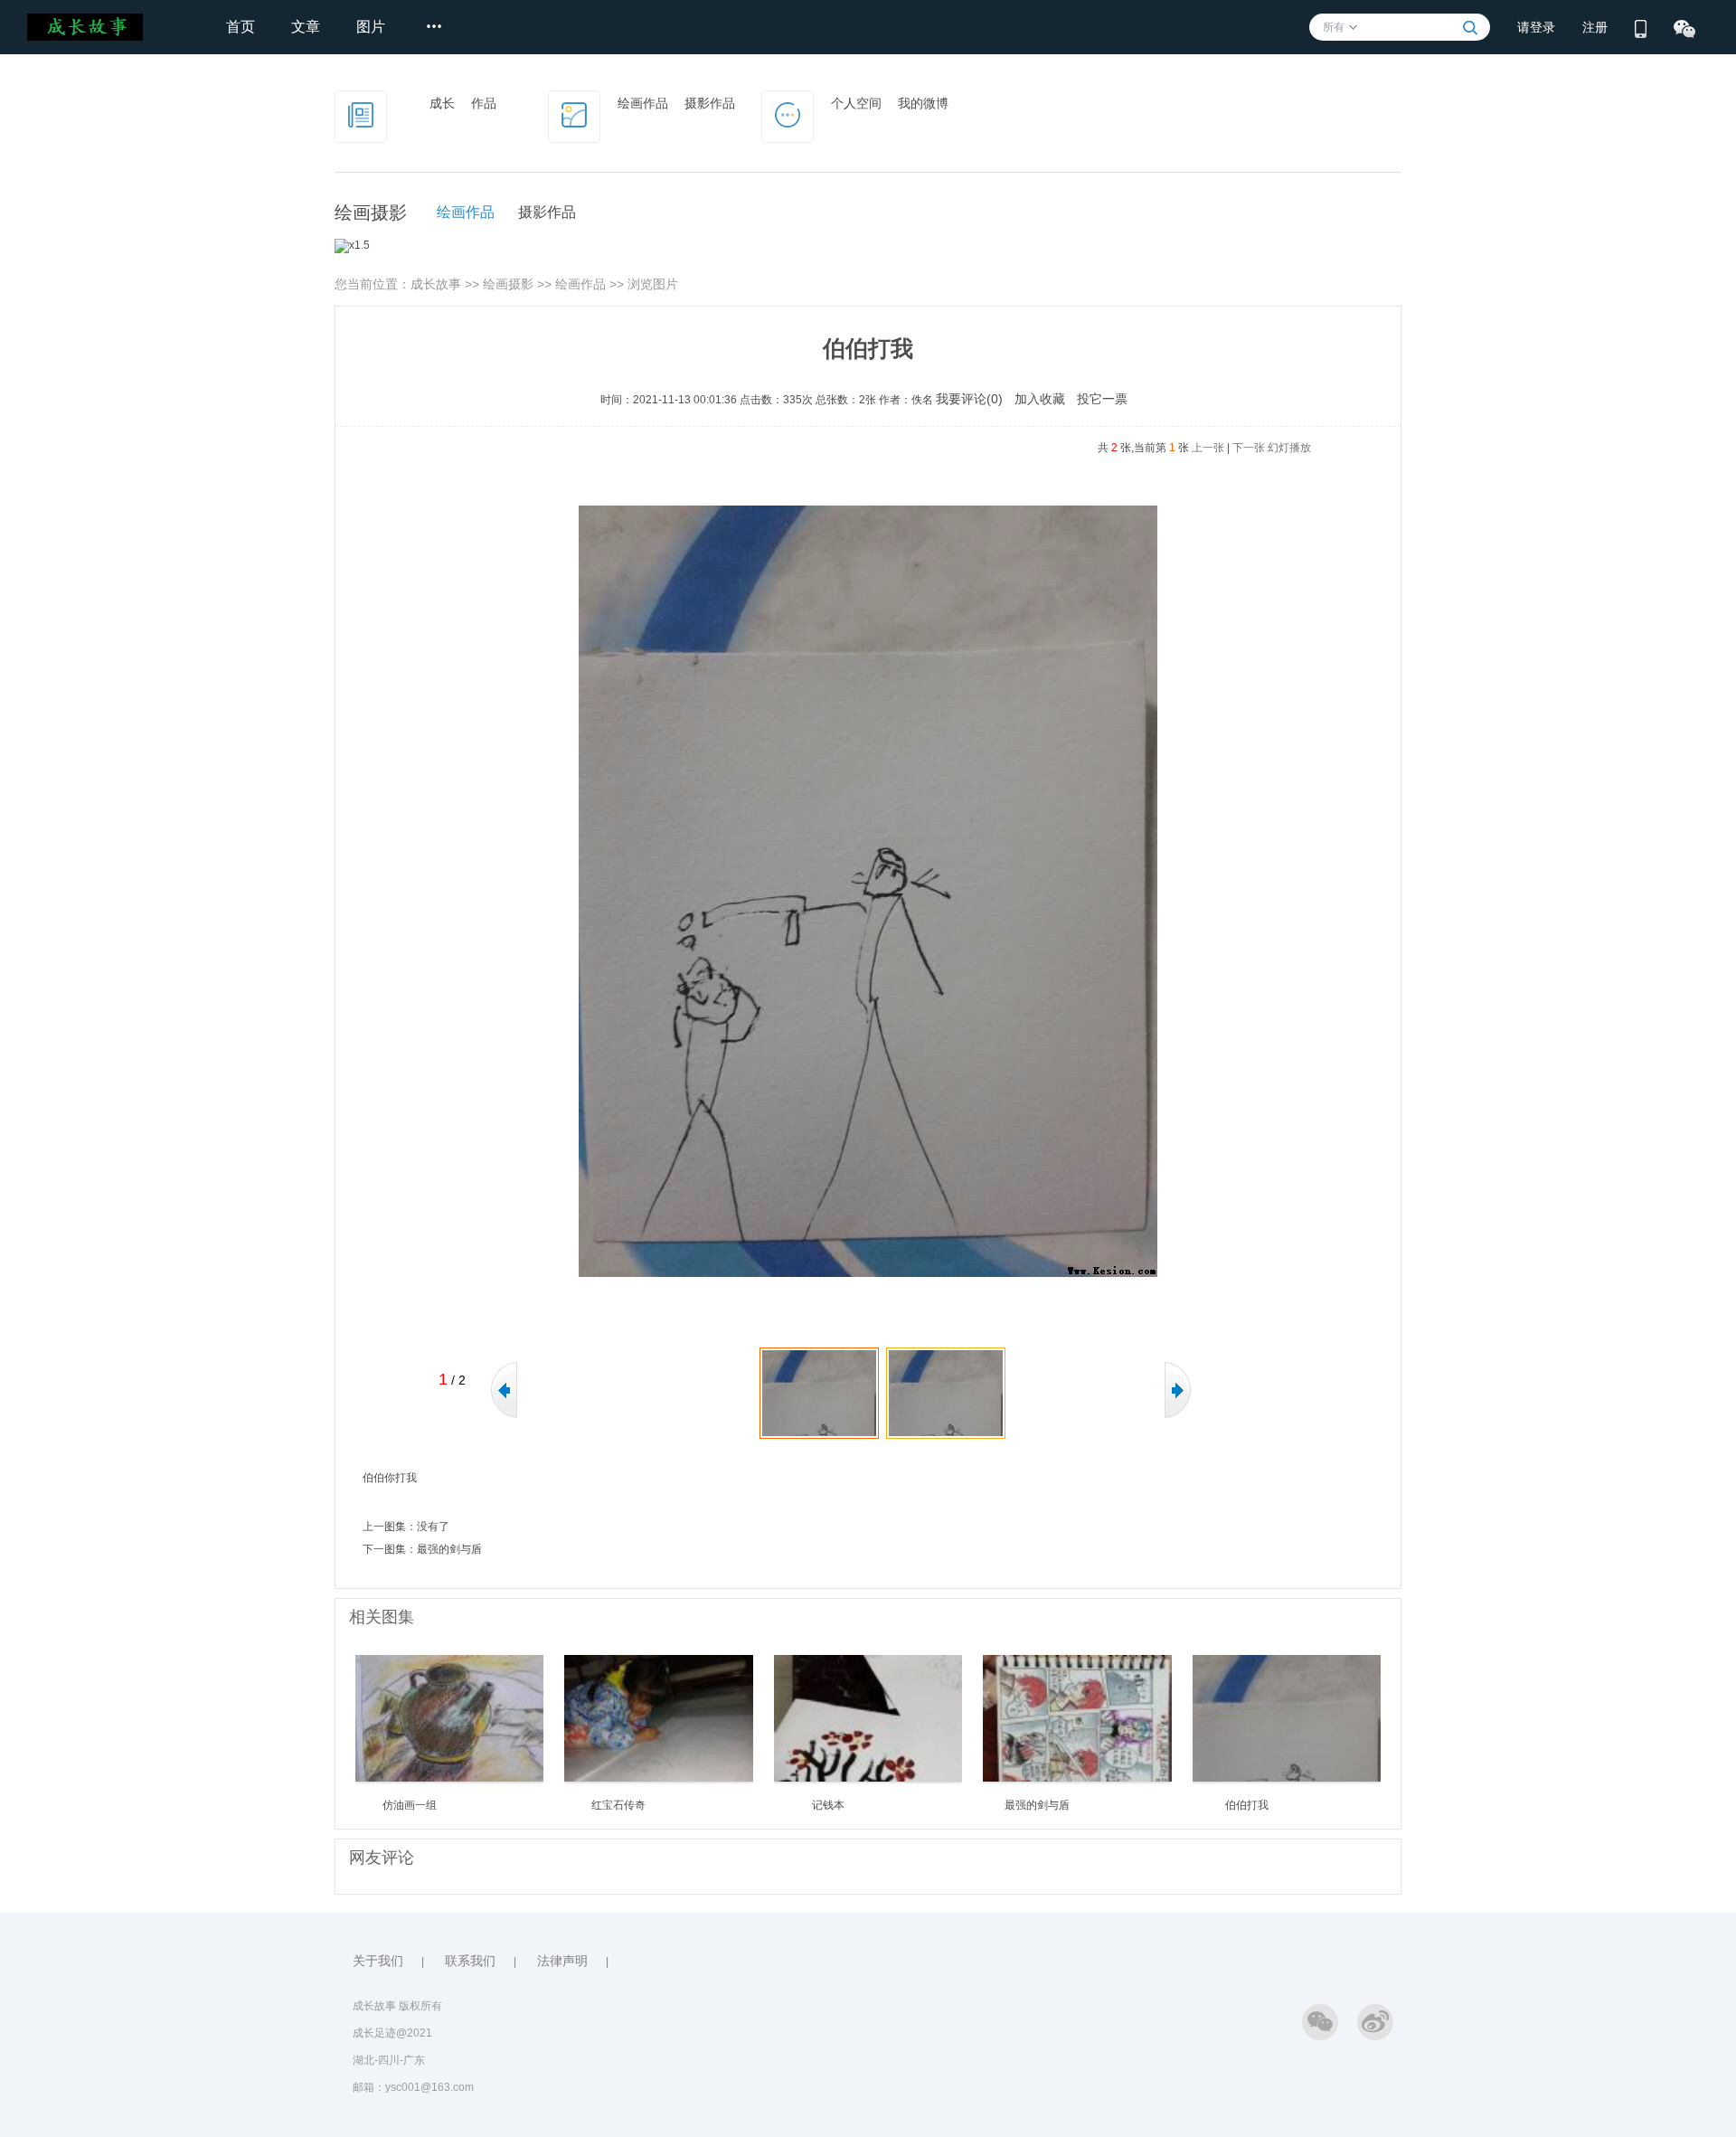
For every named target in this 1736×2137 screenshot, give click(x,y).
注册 (1595, 27)
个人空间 (856, 103)
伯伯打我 (1247, 1805)
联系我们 (470, 1961)
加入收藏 (1040, 399)
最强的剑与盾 (449, 1549)
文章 (306, 27)
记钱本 (828, 1805)
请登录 (1536, 27)
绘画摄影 (508, 284)
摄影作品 (710, 103)
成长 (442, 103)
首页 (241, 27)
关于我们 (378, 1961)
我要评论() (969, 399)
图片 (371, 27)
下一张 (1249, 448)
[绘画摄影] (574, 113)
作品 (484, 103)
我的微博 (923, 103)
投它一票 (1102, 399)
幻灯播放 (1289, 448)
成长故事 (436, 284)
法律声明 (562, 1961)
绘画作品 (643, 103)
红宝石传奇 (618, 1805)
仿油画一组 (410, 1805)
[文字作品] (361, 113)
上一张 (1208, 448)
